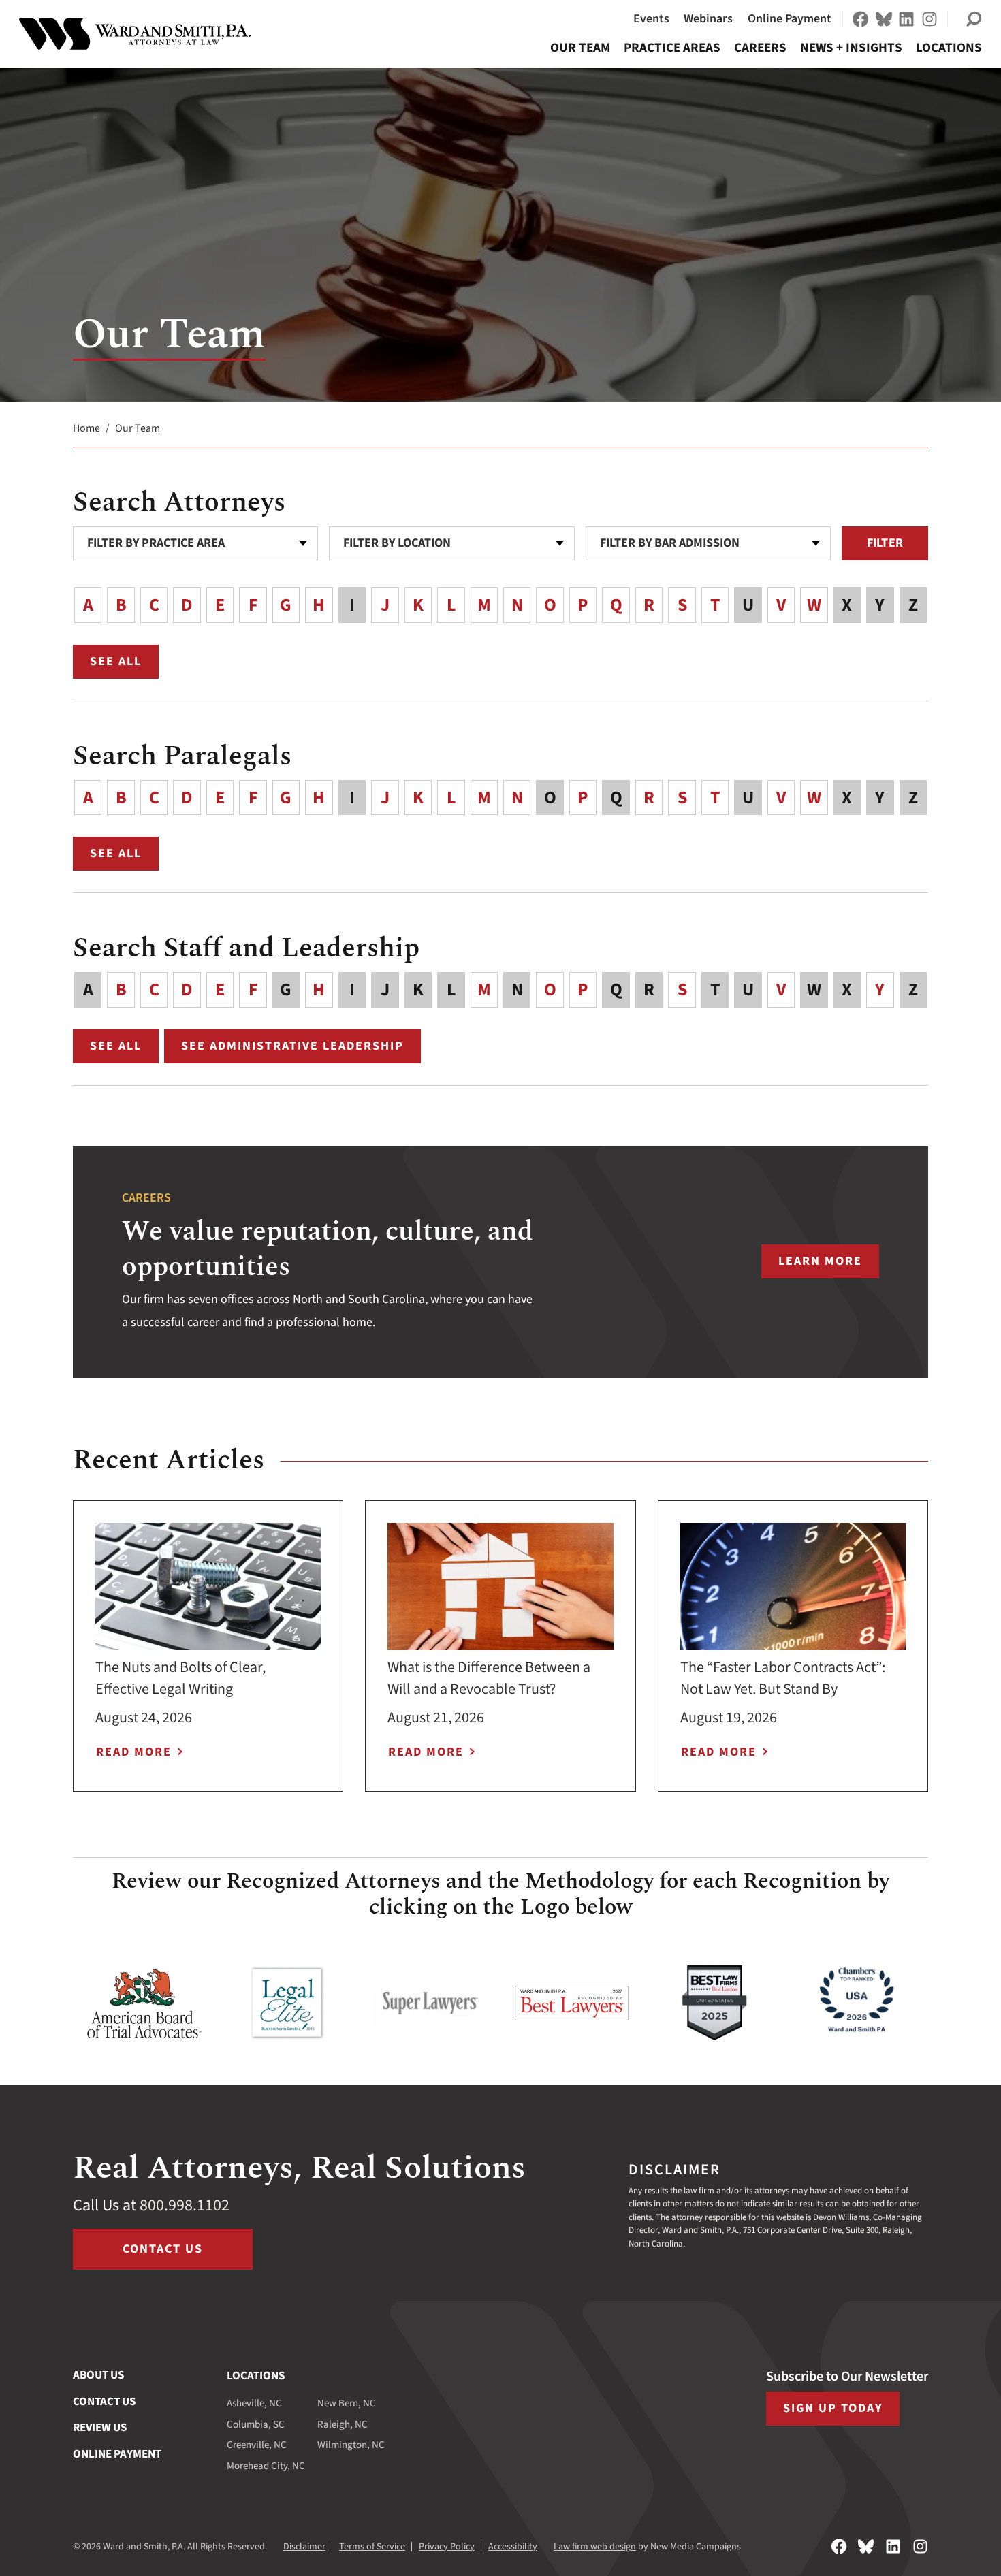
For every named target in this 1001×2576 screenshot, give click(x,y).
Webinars (708, 19)
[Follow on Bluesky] (884, 19)
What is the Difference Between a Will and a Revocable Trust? (489, 1678)
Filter (885, 543)
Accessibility (513, 2547)
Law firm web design (595, 2547)
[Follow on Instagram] (929, 19)
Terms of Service (372, 2547)
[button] (974, 19)
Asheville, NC (254, 2403)
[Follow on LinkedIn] (906, 19)
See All (124, 664)
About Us (98, 2375)
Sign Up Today (833, 2408)
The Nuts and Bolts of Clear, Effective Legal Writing (180, 1678)
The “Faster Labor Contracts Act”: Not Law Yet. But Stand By (783, 1678)
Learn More (829, 1266)
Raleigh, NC (343, 2425)
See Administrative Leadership (292, 1046)
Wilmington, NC (351, 2445)
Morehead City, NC (266, 2466)
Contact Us (163, 2249)
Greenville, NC (257, 2445)
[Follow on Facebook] (861, 19)
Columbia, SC (256, 2425)
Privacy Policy (447, 2547)
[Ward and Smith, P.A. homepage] (135, 34)
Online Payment (790, 19)
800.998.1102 (185, 2205)
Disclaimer (304, 2547)
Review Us (100, 2428)
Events (651, 19)
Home (86, 428)
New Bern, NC (347, 2403)
